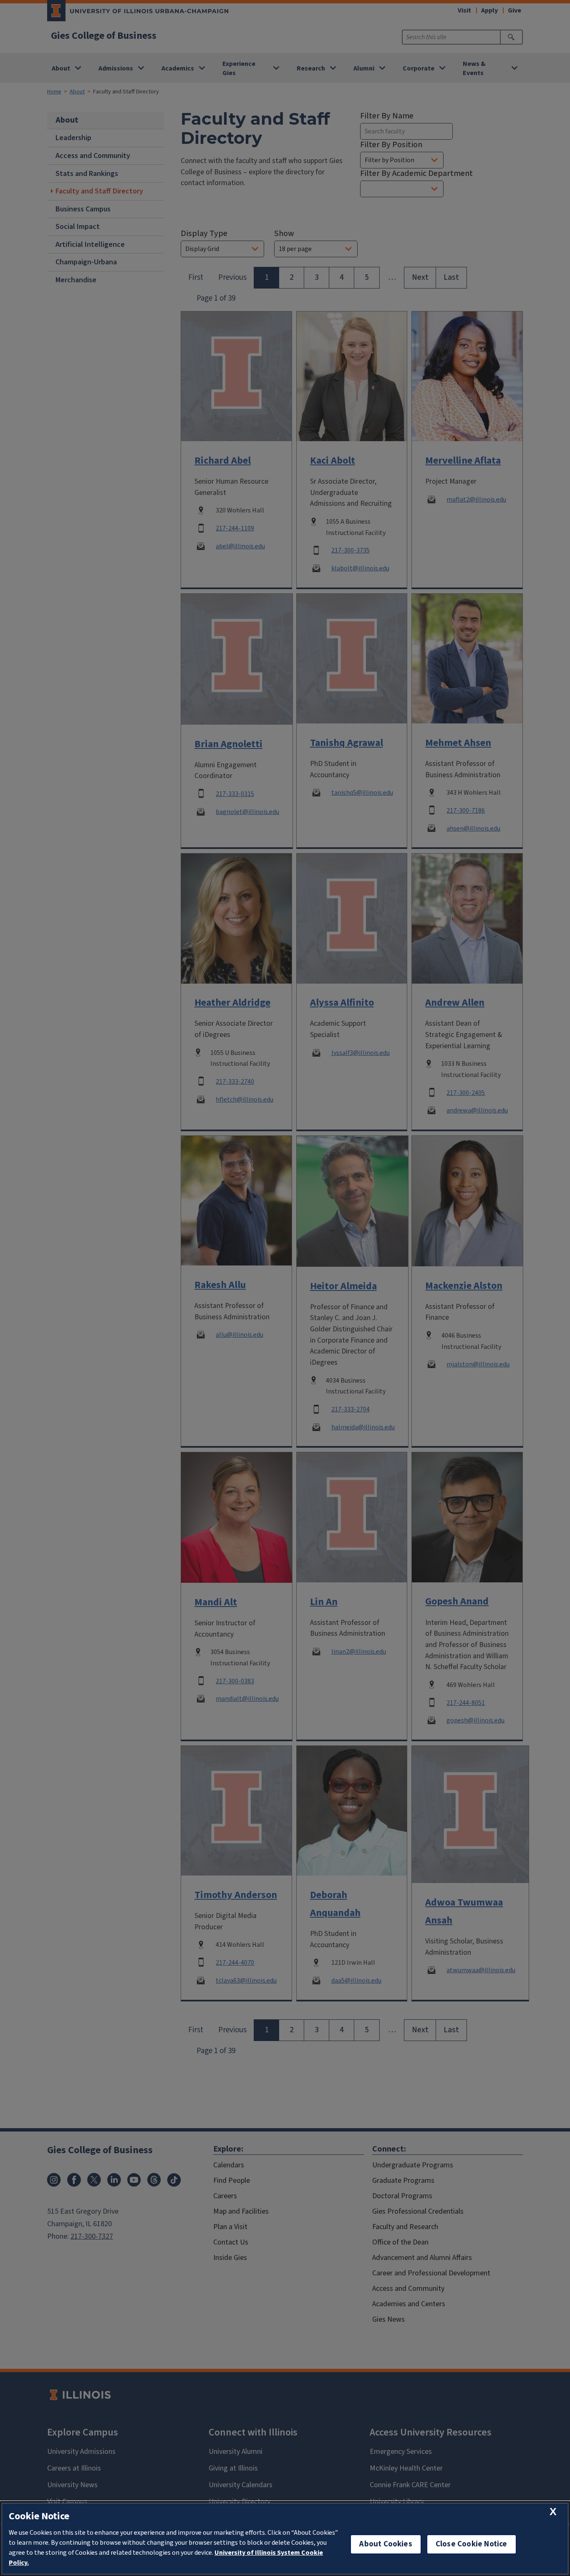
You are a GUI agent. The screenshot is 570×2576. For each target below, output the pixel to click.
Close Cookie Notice (472, 2544)
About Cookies (386, 2544)
